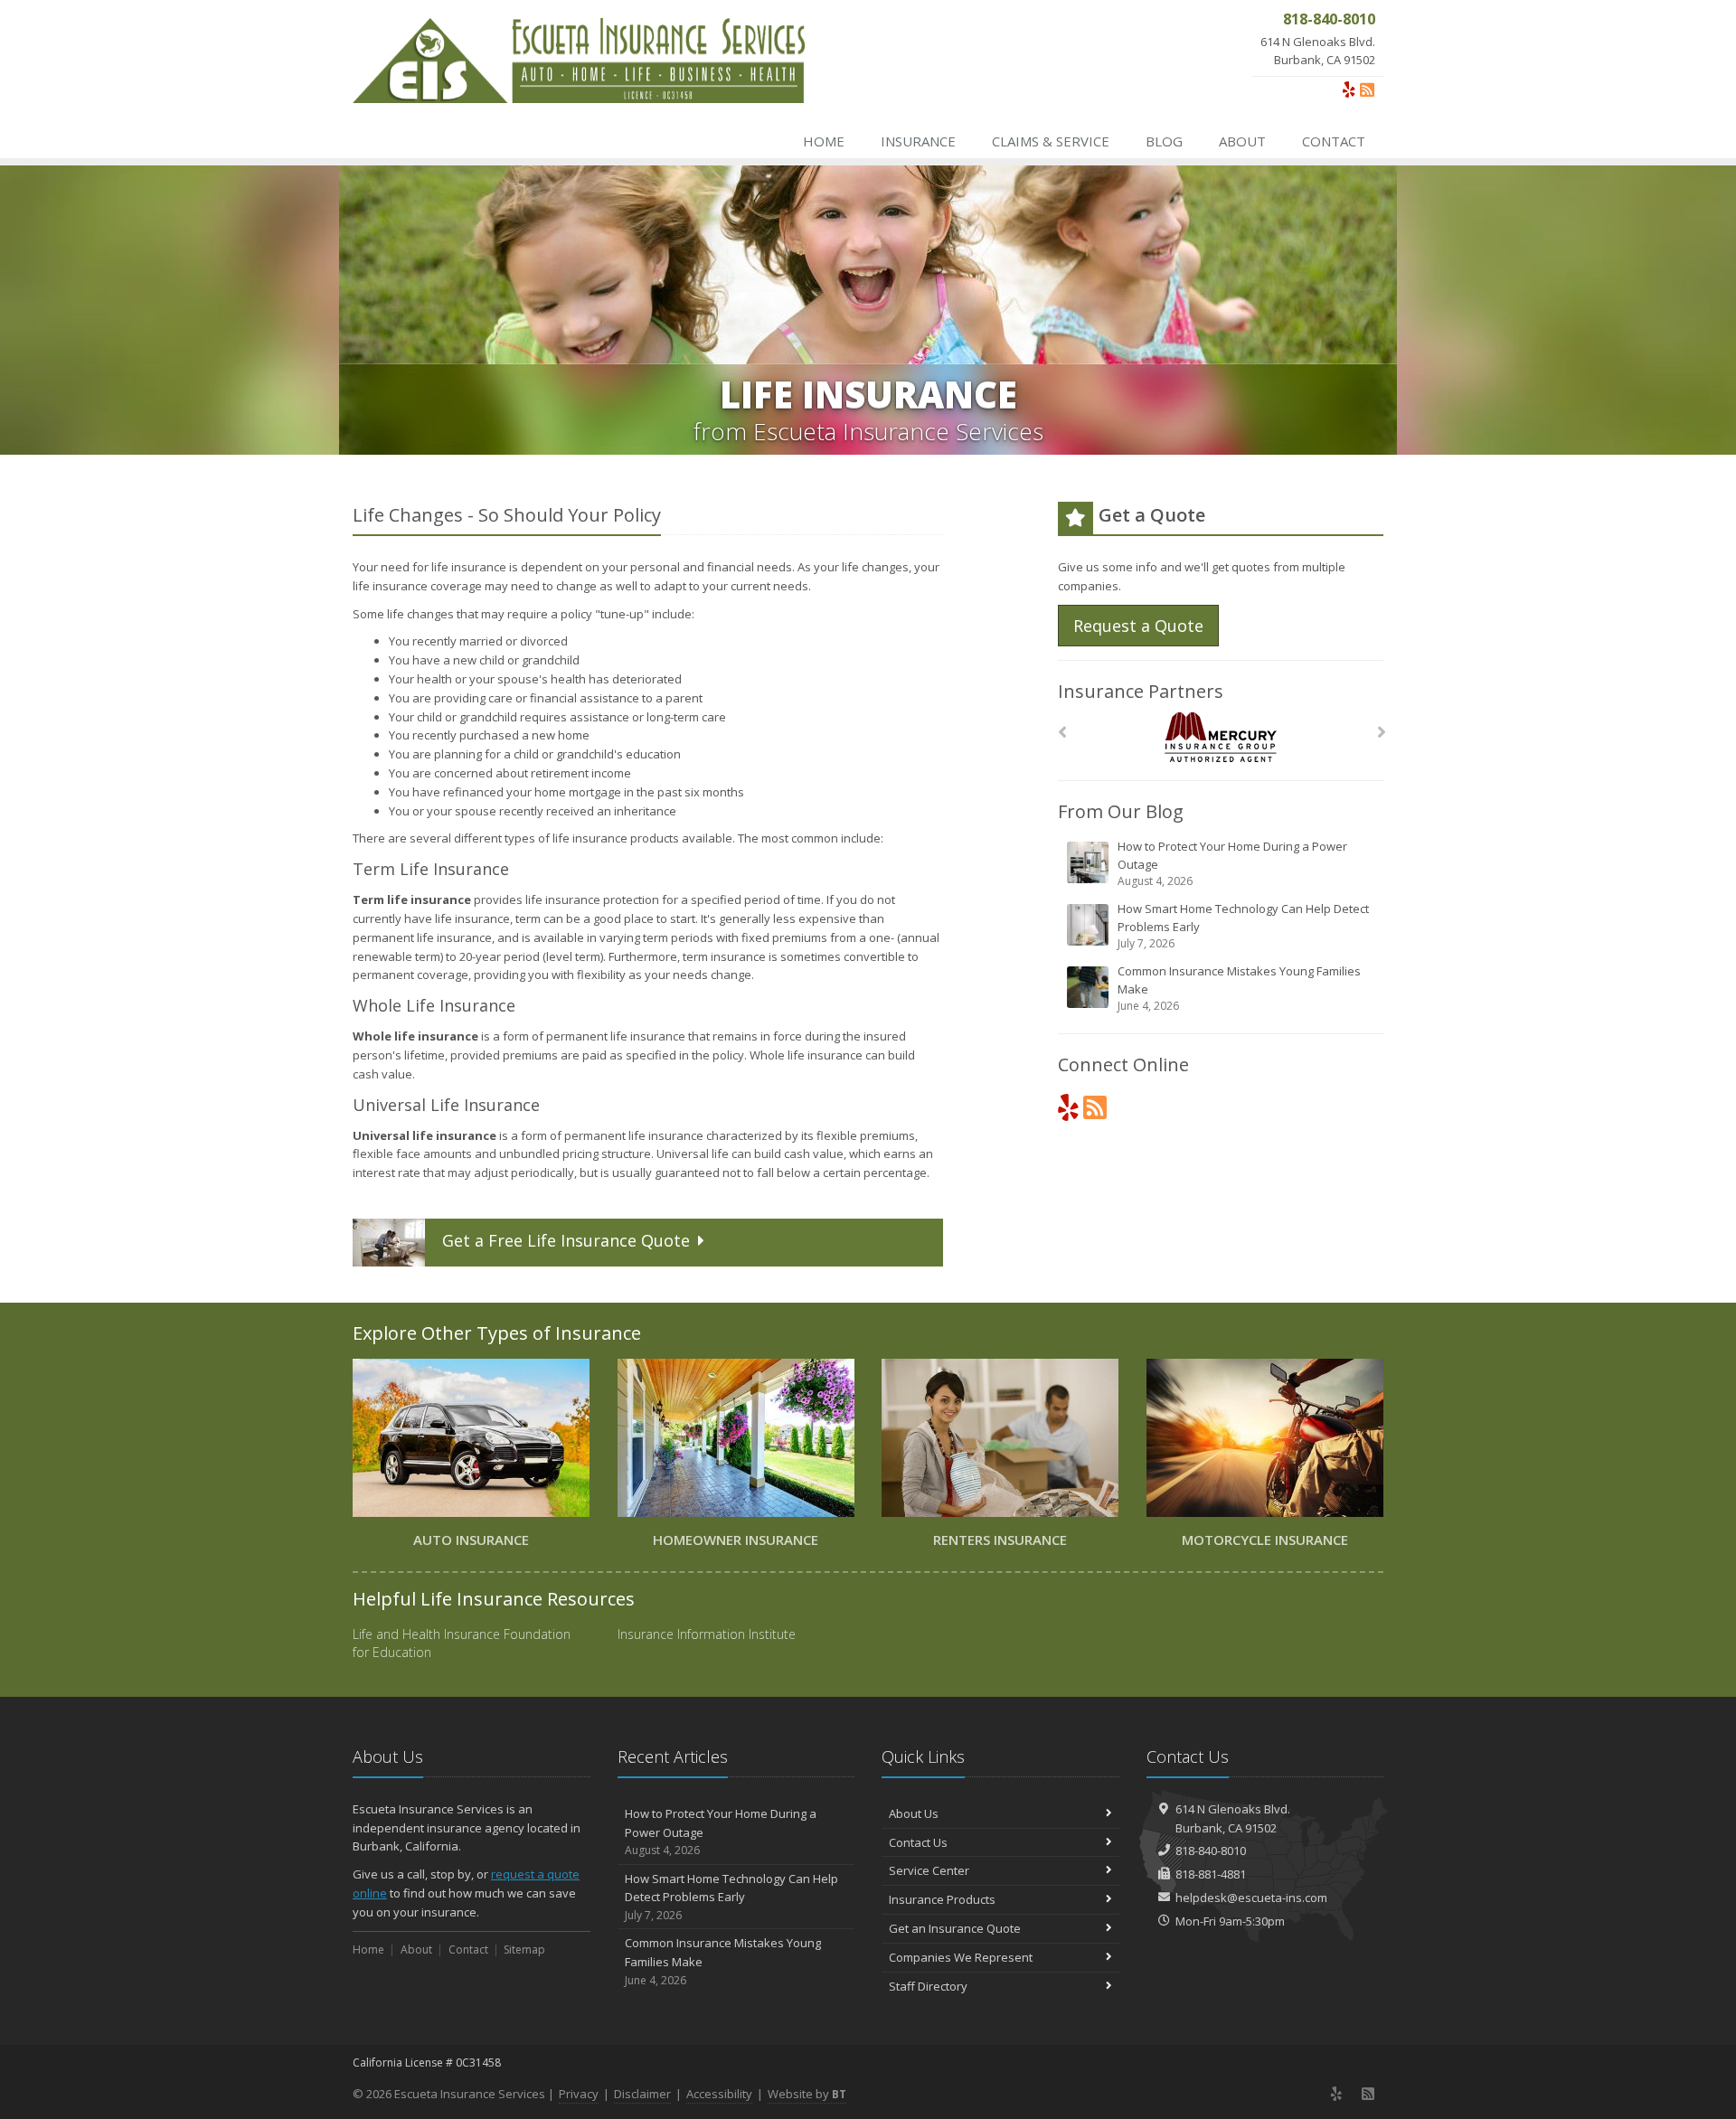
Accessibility (719, 2094)
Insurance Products (942, 1899)
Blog (1164, 141)
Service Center (929, 1870)
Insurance (918, 141)
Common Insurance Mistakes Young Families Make (1239, 988)
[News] (1367, 89)
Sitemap (524, 1949)
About (1242, 141)
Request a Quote (1138, 626)
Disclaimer (642, 2094)
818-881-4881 (1211, 1874)
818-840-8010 (1211, 1851)
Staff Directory (928, 1986)
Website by (807, 2094)
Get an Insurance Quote (955, 1928)
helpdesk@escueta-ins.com (1251, 1898)
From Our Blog (1121, 811)
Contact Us (918, 1842)
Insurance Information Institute (707, 1634)
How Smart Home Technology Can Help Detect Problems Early (1243, 926)
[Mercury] (1221, 737)
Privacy (579, 2094)
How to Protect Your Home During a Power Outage (1232, 863)
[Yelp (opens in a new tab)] (1349, 89)
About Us (914, 1813)
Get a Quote (566, 1240)
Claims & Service (1051, 141)
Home (824, 141)
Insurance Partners (1141, 691)
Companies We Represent (961, 1957)
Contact (1334, 141)
